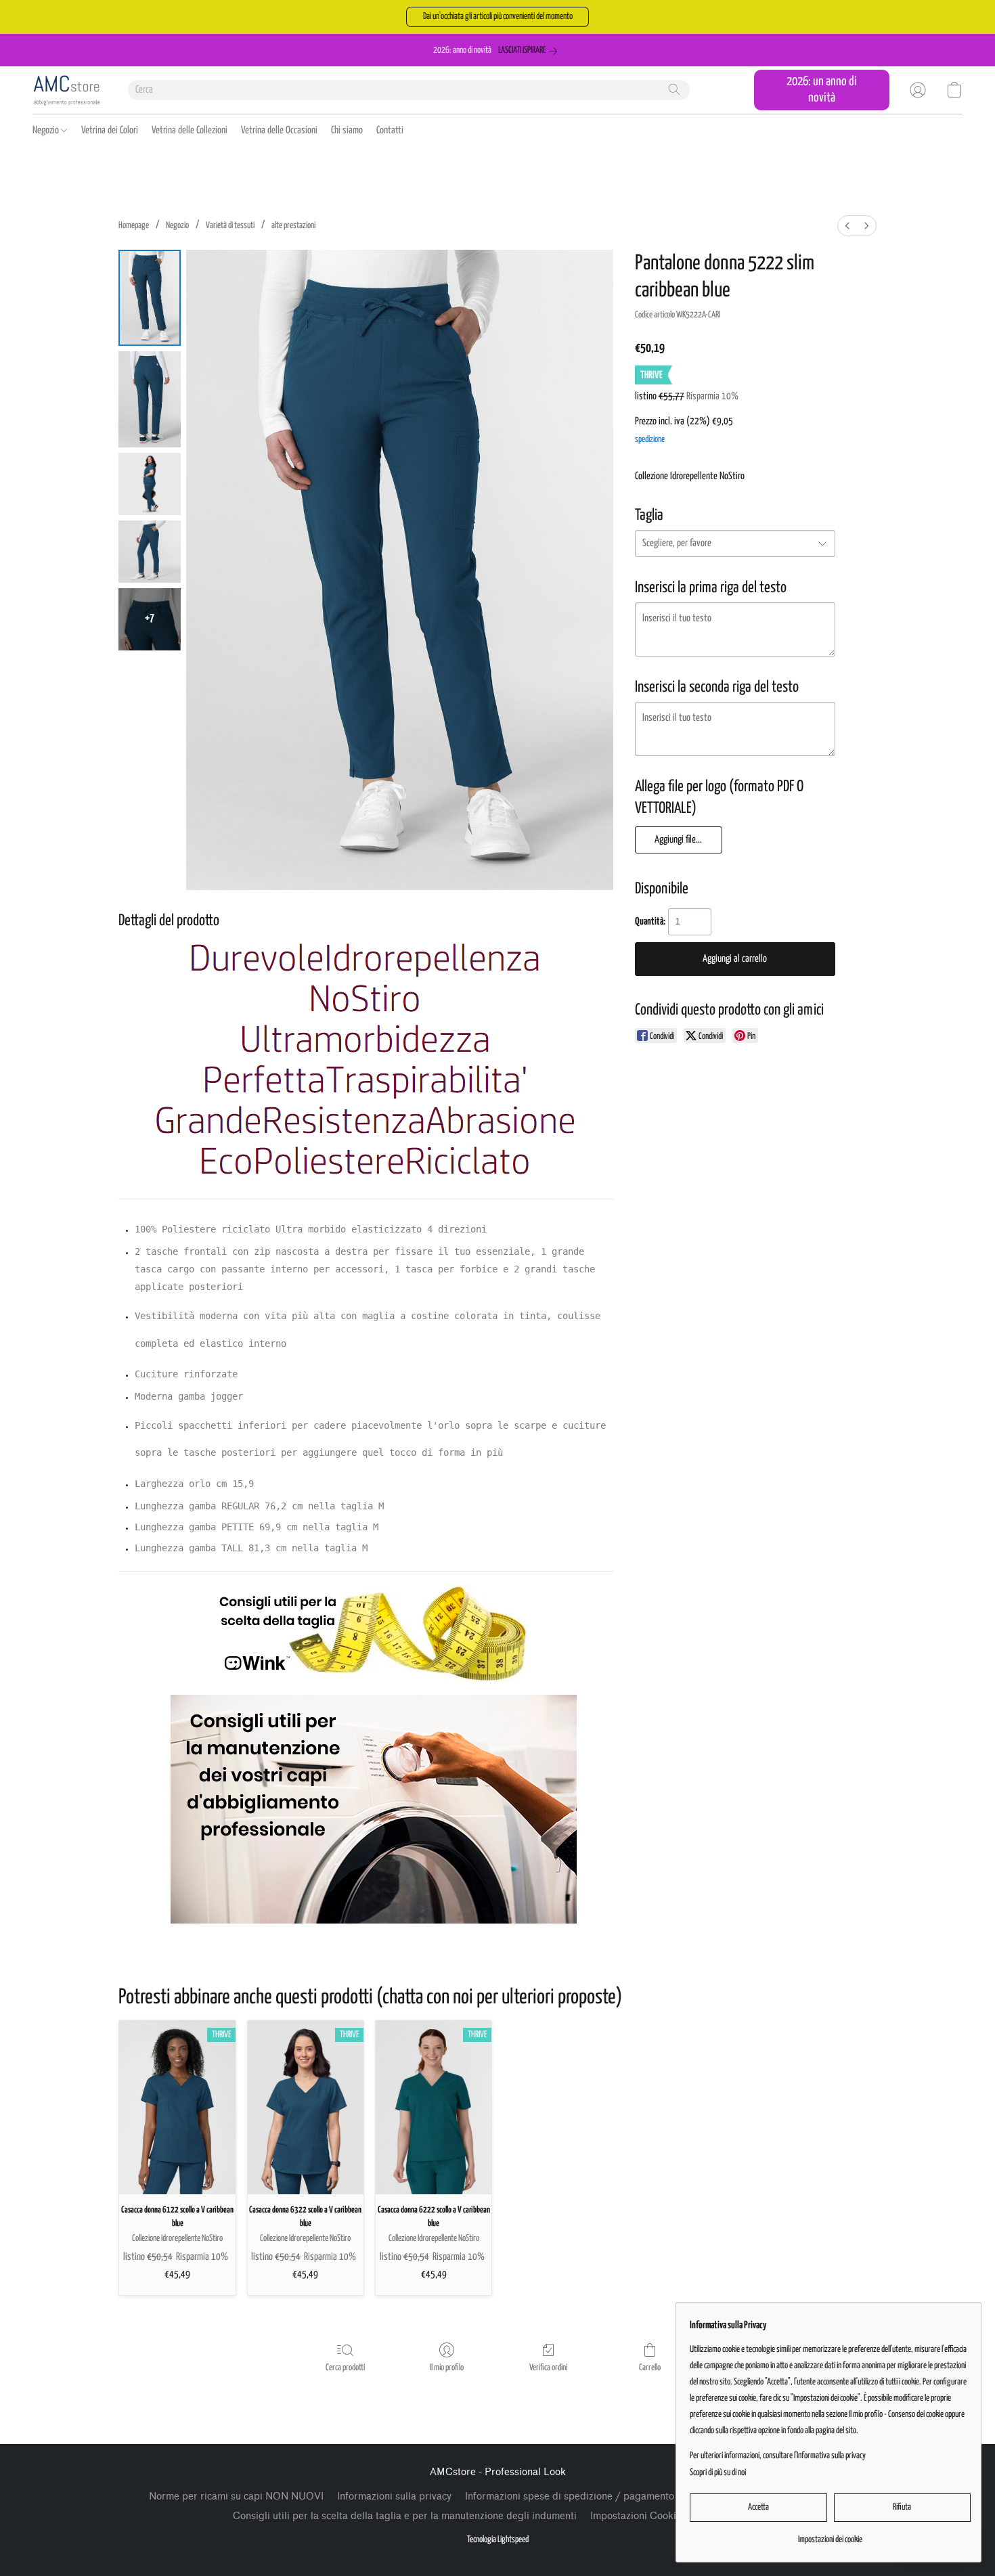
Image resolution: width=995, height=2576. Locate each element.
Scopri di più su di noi (718, 2473)
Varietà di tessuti (230, 226)
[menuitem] (847, 226)
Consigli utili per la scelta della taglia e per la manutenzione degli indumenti (405, 2516)
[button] (497, 17)
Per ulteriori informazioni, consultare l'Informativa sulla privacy (778, 2456)
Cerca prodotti (345, 2368)
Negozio (47, 130)
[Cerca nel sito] (674, 89)
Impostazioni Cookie (636, 2516)
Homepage (134, 226)
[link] (530, 51)
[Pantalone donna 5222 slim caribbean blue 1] (150, 399)
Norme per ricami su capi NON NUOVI (236, 2496)
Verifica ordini (548, 2368)
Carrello (650, 2368)
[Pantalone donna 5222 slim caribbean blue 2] (150, 484)
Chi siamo (347, 130)
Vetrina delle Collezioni (190, 130)
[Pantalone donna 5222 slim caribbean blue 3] (150, 552)
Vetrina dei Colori (110, 130)
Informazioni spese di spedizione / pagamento (570, 2496)
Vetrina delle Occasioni (279, 130)
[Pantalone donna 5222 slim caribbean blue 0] (150, 298)
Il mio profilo (447, 2368)
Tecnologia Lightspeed (498, 2540)
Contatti (390, 130)
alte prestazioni (293, 226)
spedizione (650, 440)
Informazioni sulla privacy (394, 2496)
